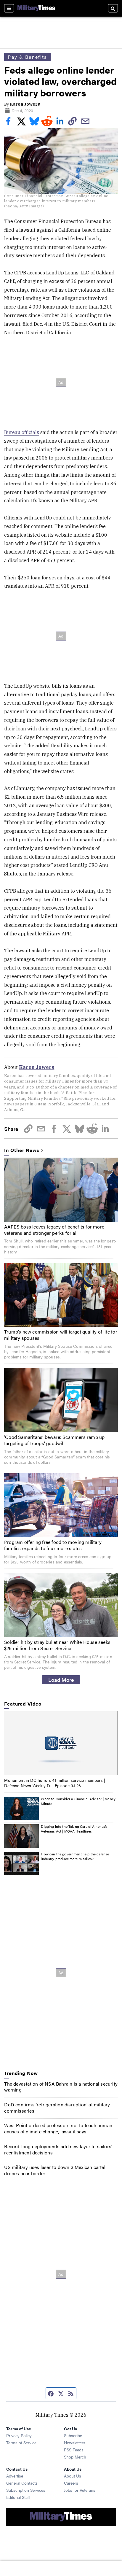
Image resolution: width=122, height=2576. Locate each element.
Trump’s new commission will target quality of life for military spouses (61, 1335)
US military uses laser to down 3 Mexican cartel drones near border (55, 2170)
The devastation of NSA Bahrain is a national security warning (61, 2087)
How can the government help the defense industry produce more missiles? (75, 1856)
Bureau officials (22, 432)
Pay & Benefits (27, 57)
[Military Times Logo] (36, 8)
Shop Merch (75, 2457)
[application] (61, 1743)
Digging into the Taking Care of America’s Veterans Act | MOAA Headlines (74, 1829)
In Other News (22, 1150)
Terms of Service (21, 2442)
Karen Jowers (25, 104)
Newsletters (75, 2442)
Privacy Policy (19, 2435)
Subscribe (73, 2435)
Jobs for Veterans (80, 2490)
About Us (73, 2476)
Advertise (15, 2476)
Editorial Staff (18, 2497)
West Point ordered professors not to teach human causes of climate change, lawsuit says (58, 2128)
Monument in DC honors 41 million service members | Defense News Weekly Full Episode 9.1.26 (55, 1783)
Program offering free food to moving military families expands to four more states (53, 1545)
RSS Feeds (74, 2450)
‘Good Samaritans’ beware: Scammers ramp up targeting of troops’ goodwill (54, 1440)
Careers (71, 2483)
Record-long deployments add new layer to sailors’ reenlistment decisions (58, 2149)
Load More (61, 1679)
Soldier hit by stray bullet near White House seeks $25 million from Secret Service (57, 1645)
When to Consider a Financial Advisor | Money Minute (78, 1801)
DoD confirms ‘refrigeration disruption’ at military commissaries (57, 2108)
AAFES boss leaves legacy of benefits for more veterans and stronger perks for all (54, 1230)
